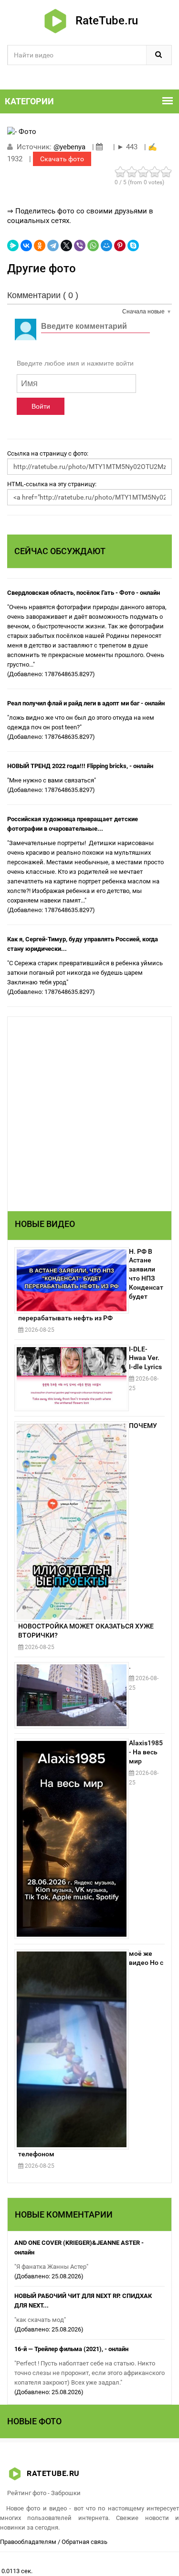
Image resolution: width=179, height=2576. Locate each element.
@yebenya (69, 147)
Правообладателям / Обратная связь (54, 2542)
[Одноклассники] (40, 245)
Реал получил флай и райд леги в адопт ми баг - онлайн (86, 703)
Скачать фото (62, 159)
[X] (66, 245)
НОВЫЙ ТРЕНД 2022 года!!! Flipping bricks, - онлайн (80, 766)
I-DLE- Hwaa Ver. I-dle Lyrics (145, 1358)
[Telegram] (53, 245)
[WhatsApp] (93, 245)
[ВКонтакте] (26, 245)
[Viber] (80, 245)
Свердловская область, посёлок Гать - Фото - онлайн (84, 593)
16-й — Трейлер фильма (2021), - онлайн (71, 2349)
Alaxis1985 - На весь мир (146, 1752)
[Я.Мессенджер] (13, 245)
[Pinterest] (120, 245)
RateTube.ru (104, 21)
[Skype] (133, 245)
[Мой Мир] (106, 245)
